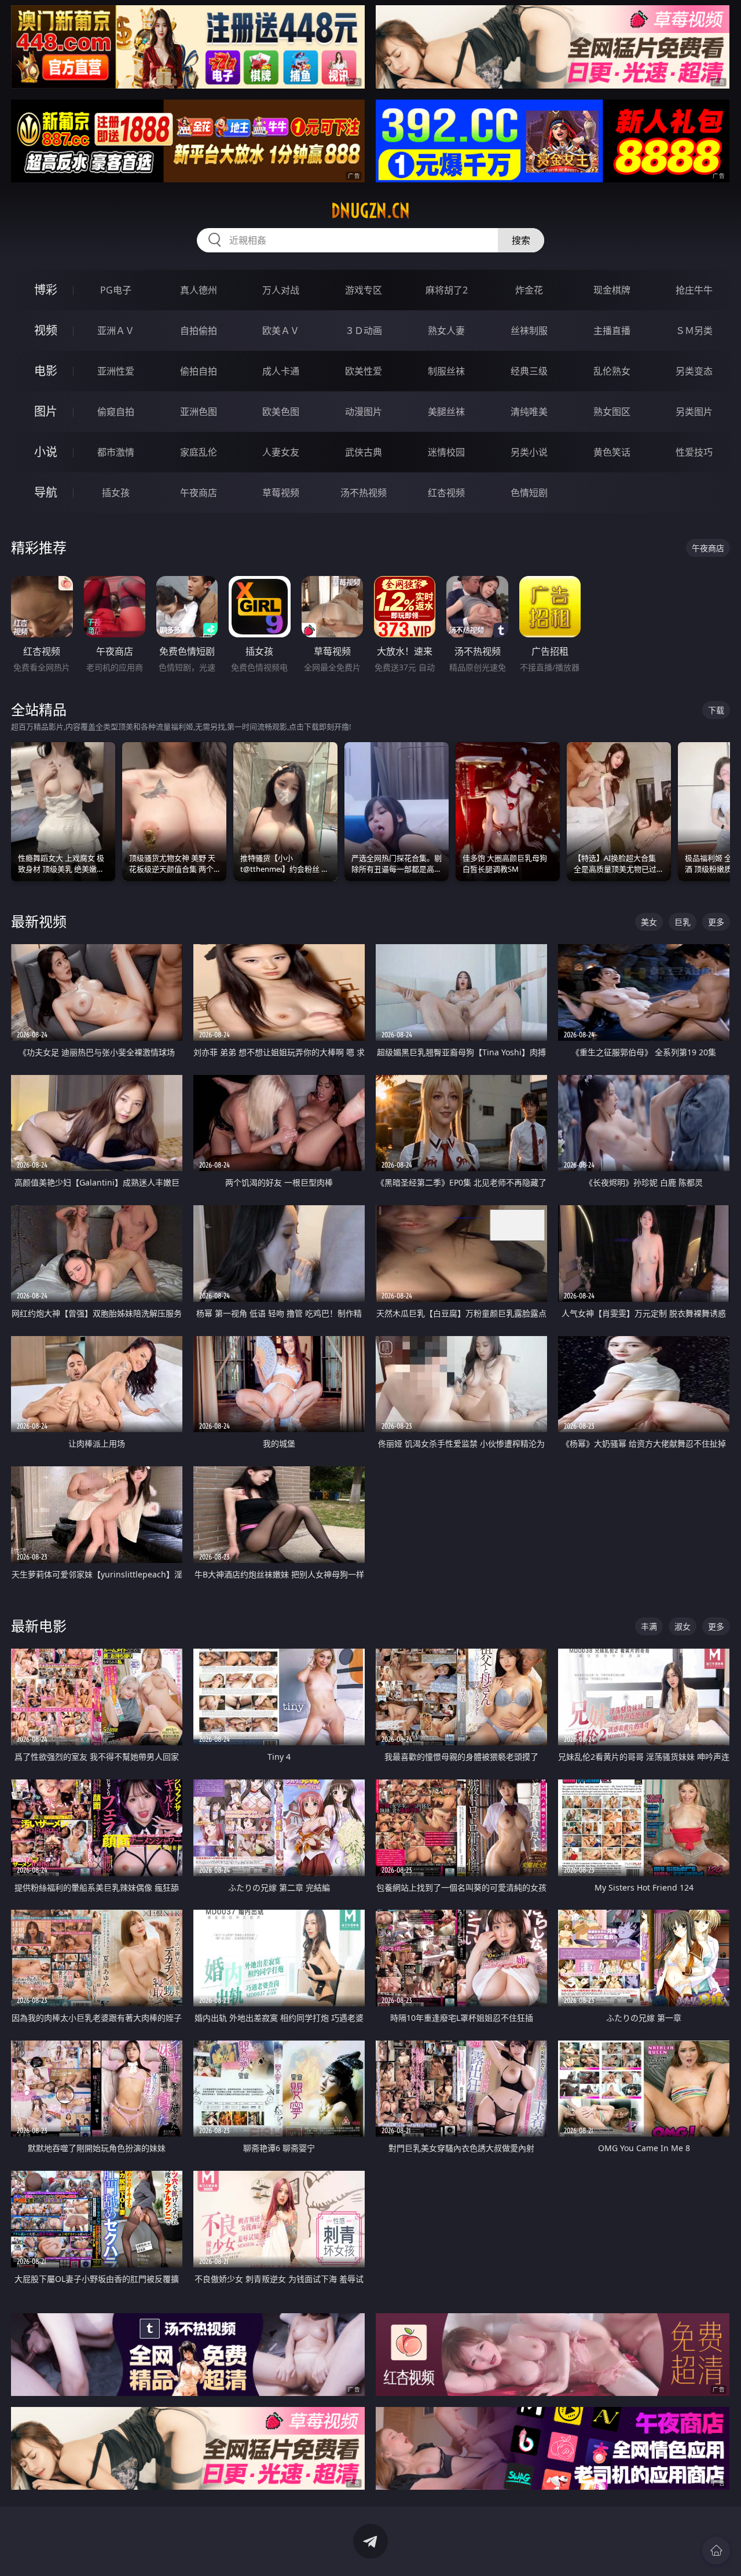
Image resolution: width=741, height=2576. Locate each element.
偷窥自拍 (116, 412)
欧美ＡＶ (281, 331)
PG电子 (116, 290)
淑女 (683, 1626)
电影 (46, 371)
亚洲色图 (199, 412)
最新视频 (39, 921)
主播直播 (612, 331)
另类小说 (529, 452)
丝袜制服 (529, 331)
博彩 (46, 290)
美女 (649, 922)
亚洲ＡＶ (116, 331)
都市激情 (116, 452)
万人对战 (281, 290)
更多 (716, 922)
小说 (46, 452)
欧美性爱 (364, 371)
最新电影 (39, 1626)
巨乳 (683, 922)
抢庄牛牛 (694, 290)
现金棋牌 (612, 290)
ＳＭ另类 (694, 331)
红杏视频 (446, 493)
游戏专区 (364, 290)
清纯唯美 (529, 412)
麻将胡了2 (447, 290)
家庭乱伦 (199, 452)
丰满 (649, 1626)
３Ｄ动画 (364, 331)
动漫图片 (364, 412)
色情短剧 (529, 493)
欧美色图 (281, 412)
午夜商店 (199, 493)
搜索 (521, 240)
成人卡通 (281, 371)
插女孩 (116, 493)
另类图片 (694, 412)
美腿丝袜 (446, 412)
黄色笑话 (612, 452)
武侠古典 (364, 452)
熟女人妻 (446, 331)
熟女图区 (612, 412)
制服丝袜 (446, 371)
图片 (46, 411)
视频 (46, 330)
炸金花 (529, 290)
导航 (46, 492)
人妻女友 (281, 452)
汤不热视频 (364, 493)
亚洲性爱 (116, 371)
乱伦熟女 (612, 371)
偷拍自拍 (199, 371)
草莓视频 (281, 493)
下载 (716, 710)
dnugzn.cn (370, 211)
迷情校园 (446, 452)
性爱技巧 (694, 452)
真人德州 (199, 290)
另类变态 (694, 371)
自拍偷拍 (199, 331)
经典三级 (529, 371)
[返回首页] (716, 2551)
